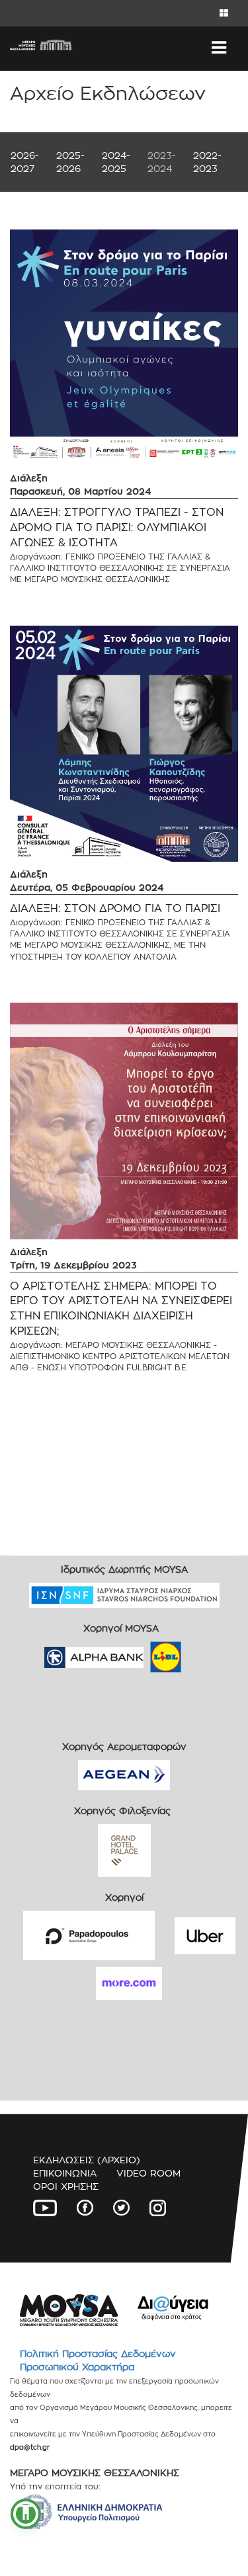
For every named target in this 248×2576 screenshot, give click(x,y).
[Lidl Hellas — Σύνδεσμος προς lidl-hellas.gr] (147, 1653)
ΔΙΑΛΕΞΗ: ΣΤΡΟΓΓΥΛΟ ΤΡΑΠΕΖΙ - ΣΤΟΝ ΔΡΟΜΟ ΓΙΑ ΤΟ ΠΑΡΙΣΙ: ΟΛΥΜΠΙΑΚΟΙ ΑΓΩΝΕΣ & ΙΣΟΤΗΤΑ (117, 527)
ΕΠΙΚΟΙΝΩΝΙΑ (65, 2173)
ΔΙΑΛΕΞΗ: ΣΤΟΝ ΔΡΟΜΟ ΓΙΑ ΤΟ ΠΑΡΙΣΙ (115, 908)
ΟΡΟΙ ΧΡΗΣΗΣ (66, 2186)
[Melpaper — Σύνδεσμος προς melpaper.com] (204, 1653)
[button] (26, 2514)
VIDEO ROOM (148, 2173)
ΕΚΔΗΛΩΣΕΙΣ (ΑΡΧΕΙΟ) (87, 2160)
